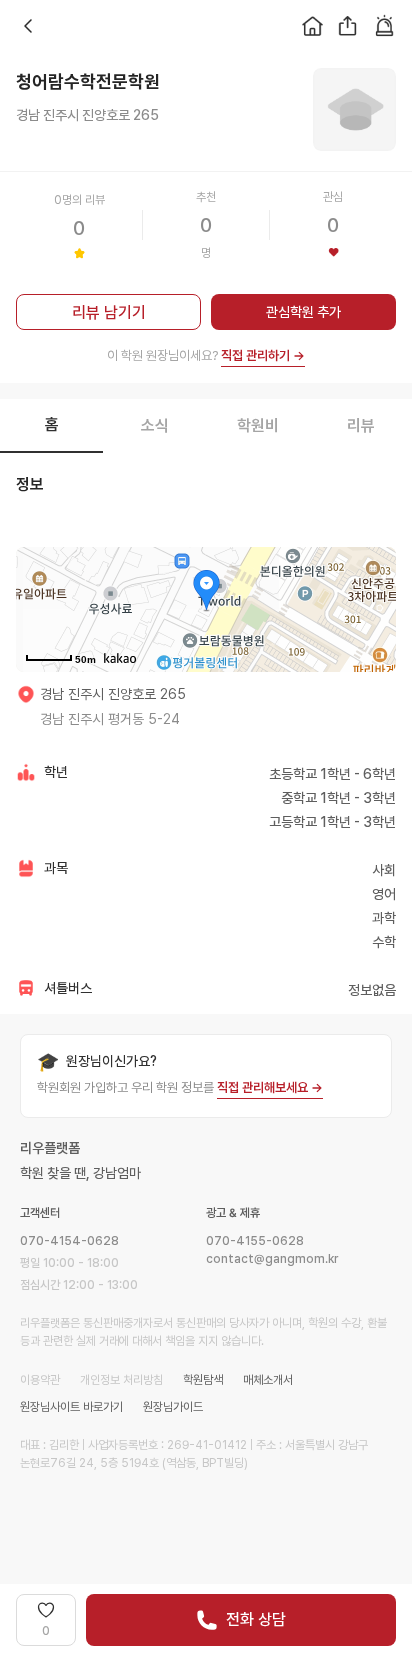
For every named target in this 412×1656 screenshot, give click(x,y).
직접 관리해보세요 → (270, 1087)
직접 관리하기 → (263, 355)
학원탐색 (203, 1380)
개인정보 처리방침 (121, 1380)
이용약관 (40, 1380)
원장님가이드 (173, 1407)
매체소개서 (268, 1380)
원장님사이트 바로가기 (71, 1407)
